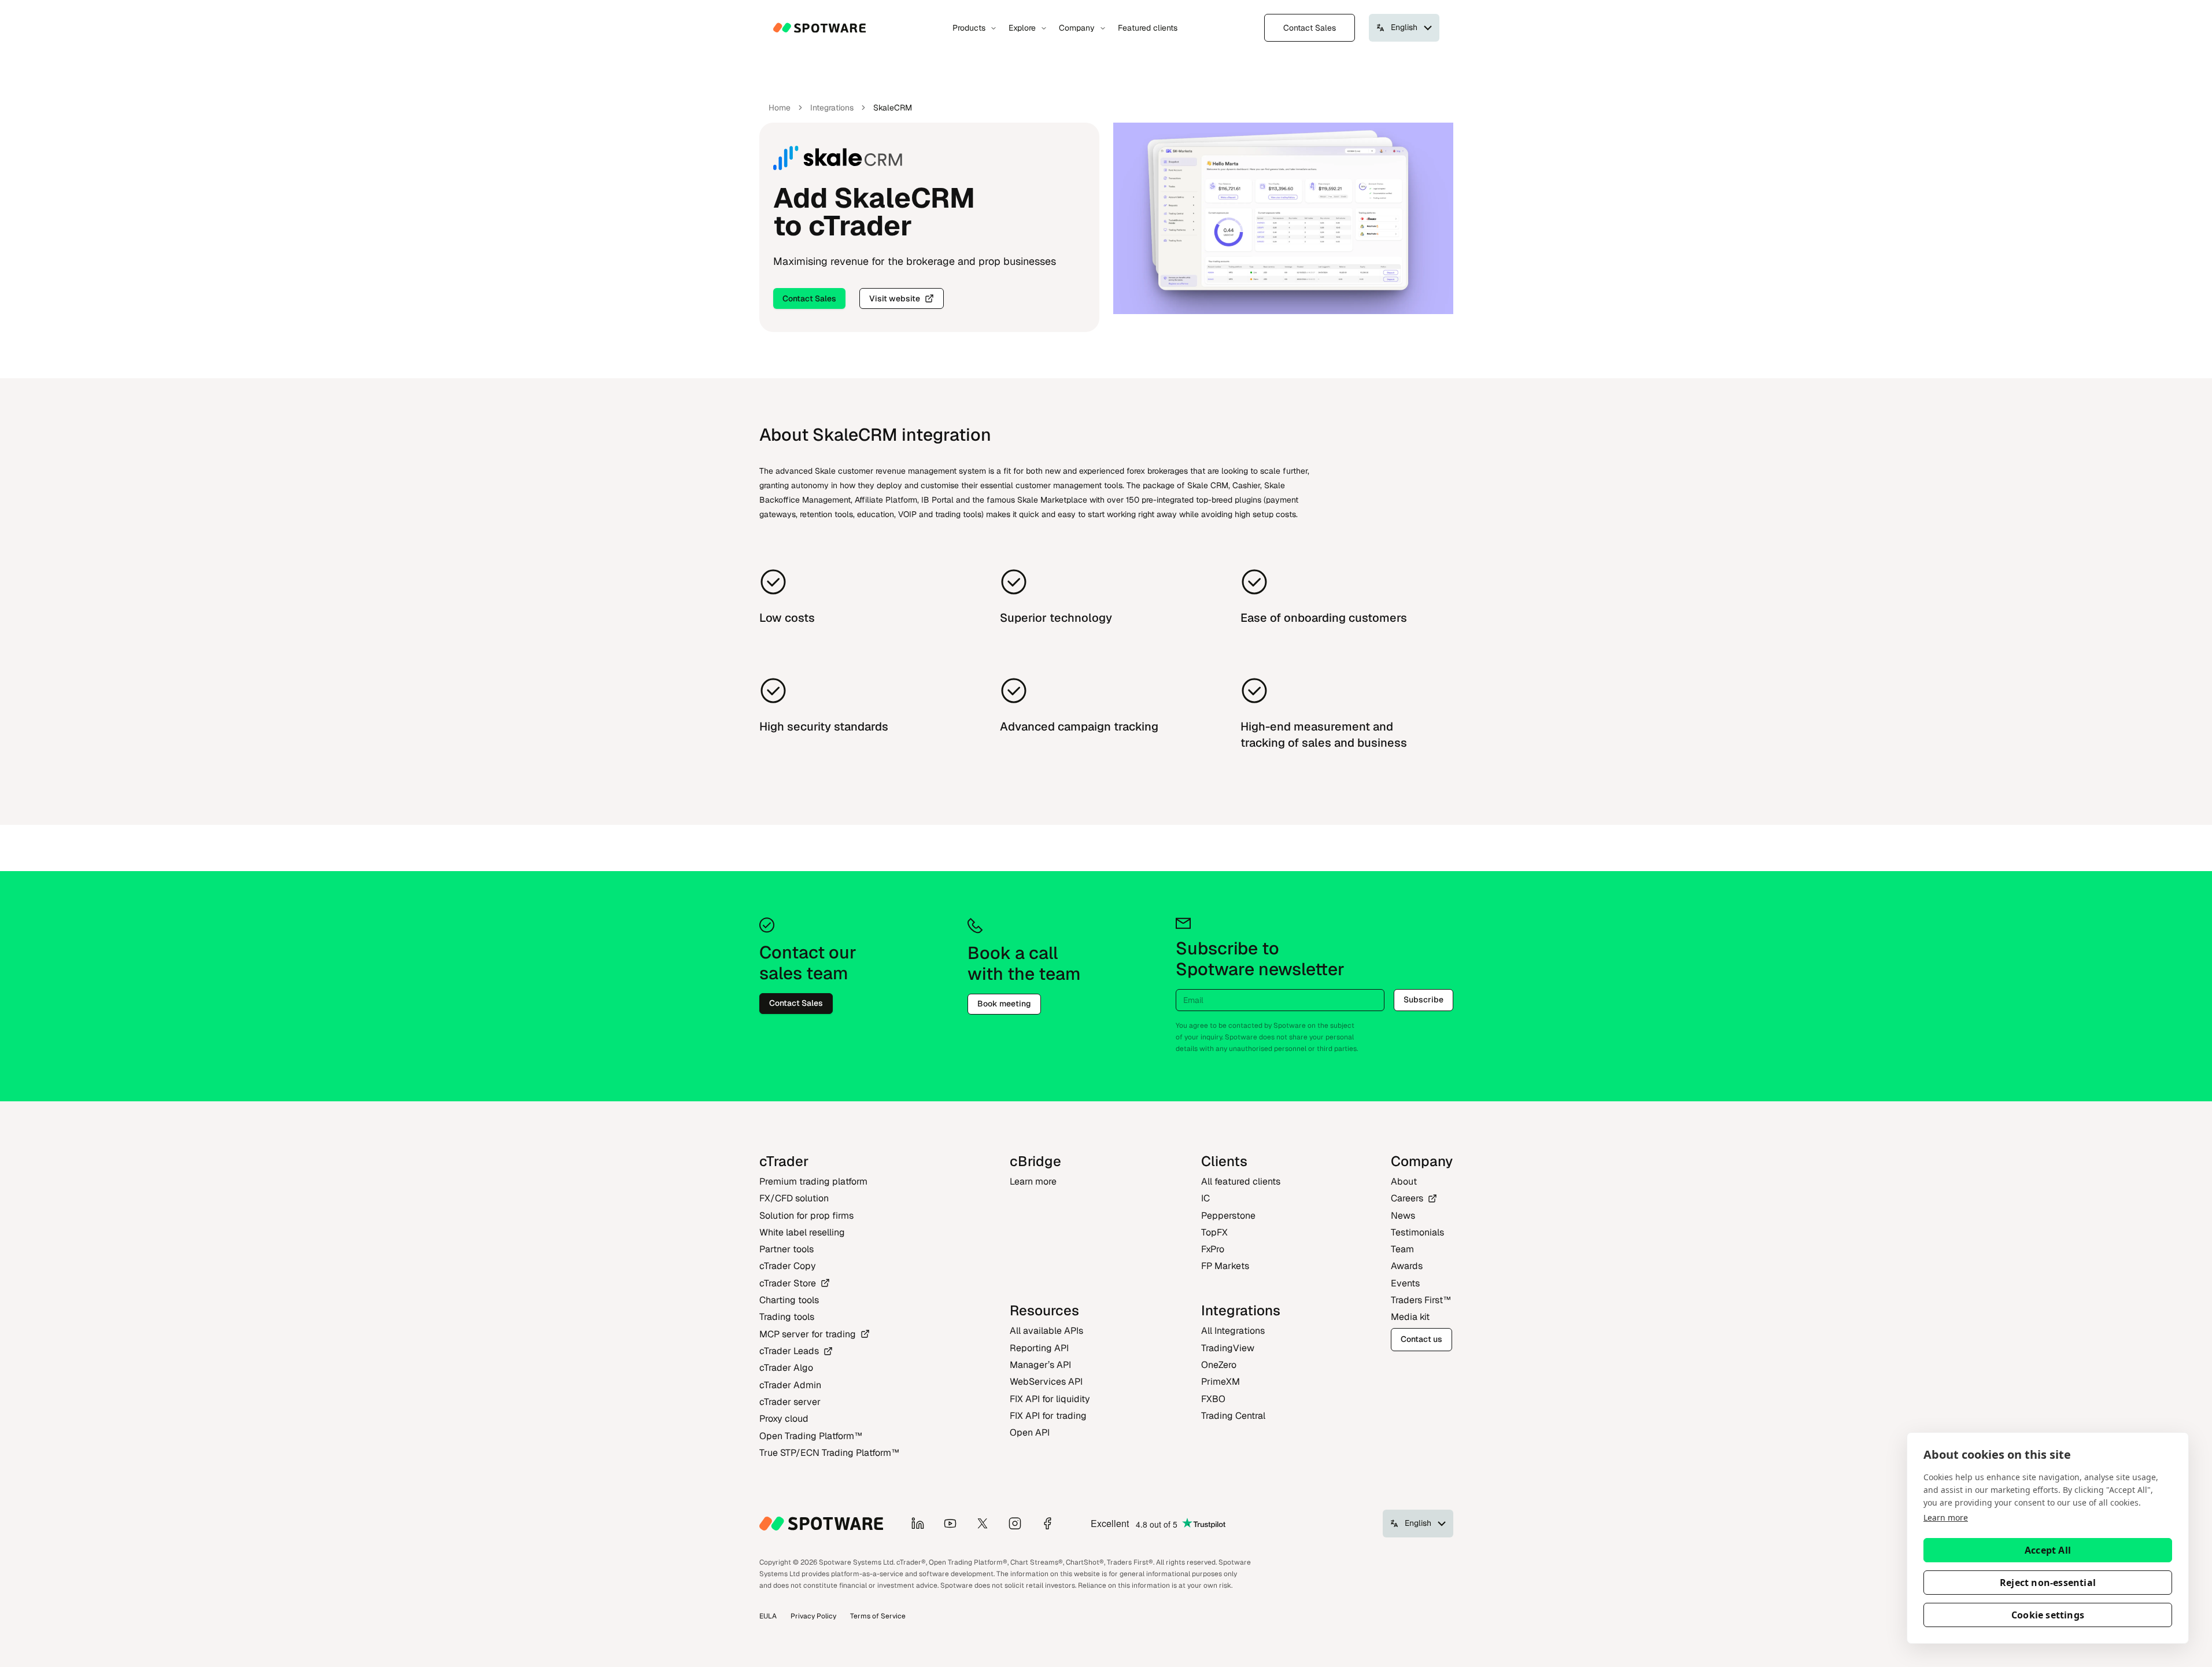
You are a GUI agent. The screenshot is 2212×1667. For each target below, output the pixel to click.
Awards (1407, 1266)
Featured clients (1148, 28)
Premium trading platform (813, 1181)
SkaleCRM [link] (893, 108)
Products (969, 28)
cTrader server (790, 1402)
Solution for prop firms (806, 1216)
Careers (1407, 1198)
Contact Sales (1310, 28)
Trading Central (1233, 1416)
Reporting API (1039, 1348)
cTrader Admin (790, 1385)
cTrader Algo (786, 1368)
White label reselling (802, 1232)
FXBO (1213, 1399)
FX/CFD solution (794, 1198)
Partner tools (786, 1249)
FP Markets (1225, 1266)
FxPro (1213, 1249)
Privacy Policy (813, 1616)
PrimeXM (1221, 1382)
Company (1077, 28)
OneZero (1219, 1365)
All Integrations (1233, 1331)
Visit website (895, 298)
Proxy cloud (784, 1419)
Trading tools (787, 1317)
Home (780, 108)
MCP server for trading (808, 1334)
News (1403, 1216)
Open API (1030, 1432)
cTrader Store (788, 1283)
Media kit (1410, 1317)
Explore (1022, 28)
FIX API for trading (1048, 1416)
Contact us (1421, 1339)
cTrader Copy (788, 1266)
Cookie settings (2048, 1615)
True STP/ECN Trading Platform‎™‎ (829, 1453)
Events (1405, 1283)
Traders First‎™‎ (1421, 1300)
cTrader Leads (789, 1351)
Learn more (1946, 1517)
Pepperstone (1228, 1216)
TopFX (1214, 1232)
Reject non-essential (2048, 1583)
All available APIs (1046, 1331)
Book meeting (1004, 1004)
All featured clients (1241, 1181)
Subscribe (1423, 1000)
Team (1402, 1249)
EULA (768, 1616)
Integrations (832, 108)
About (1404, 1181)
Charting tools (789, 1300)
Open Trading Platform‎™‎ (811, 1436)
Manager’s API (1040, 1365)
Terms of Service (878, 1616)
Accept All (2048, 1550)
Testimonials (1417, 1232)
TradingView (1228, 1348)
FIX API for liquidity (1050, 1399)
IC (1205, 1198)
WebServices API (1046, 1382)
